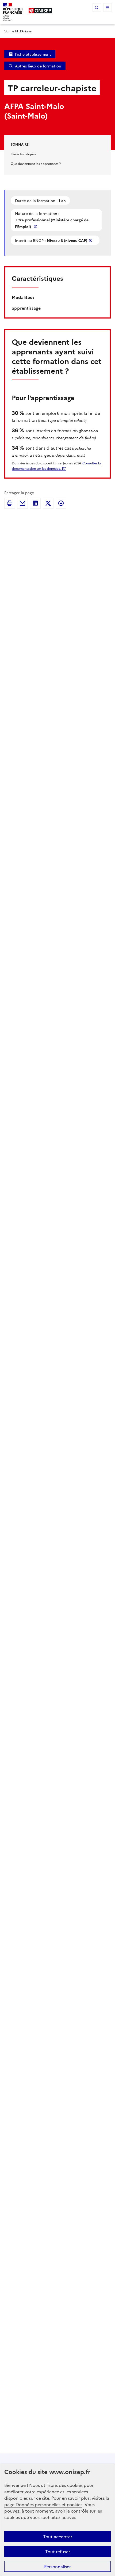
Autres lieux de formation (38, 66)
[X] (48, 503)
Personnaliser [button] (57, 2566)
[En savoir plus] (36, 227)
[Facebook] (61, 503)
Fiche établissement (33, 54)
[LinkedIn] (35, 503)
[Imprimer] (10, 503)
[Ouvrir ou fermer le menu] (108, 7)
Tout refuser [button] (58, 2551)
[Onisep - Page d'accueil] (40, 11)
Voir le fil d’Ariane (18, 31)
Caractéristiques (23, 154)
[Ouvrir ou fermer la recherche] (97, 7)
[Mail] (22, 503)
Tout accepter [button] (58, 2536)
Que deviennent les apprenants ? (36, 163)
